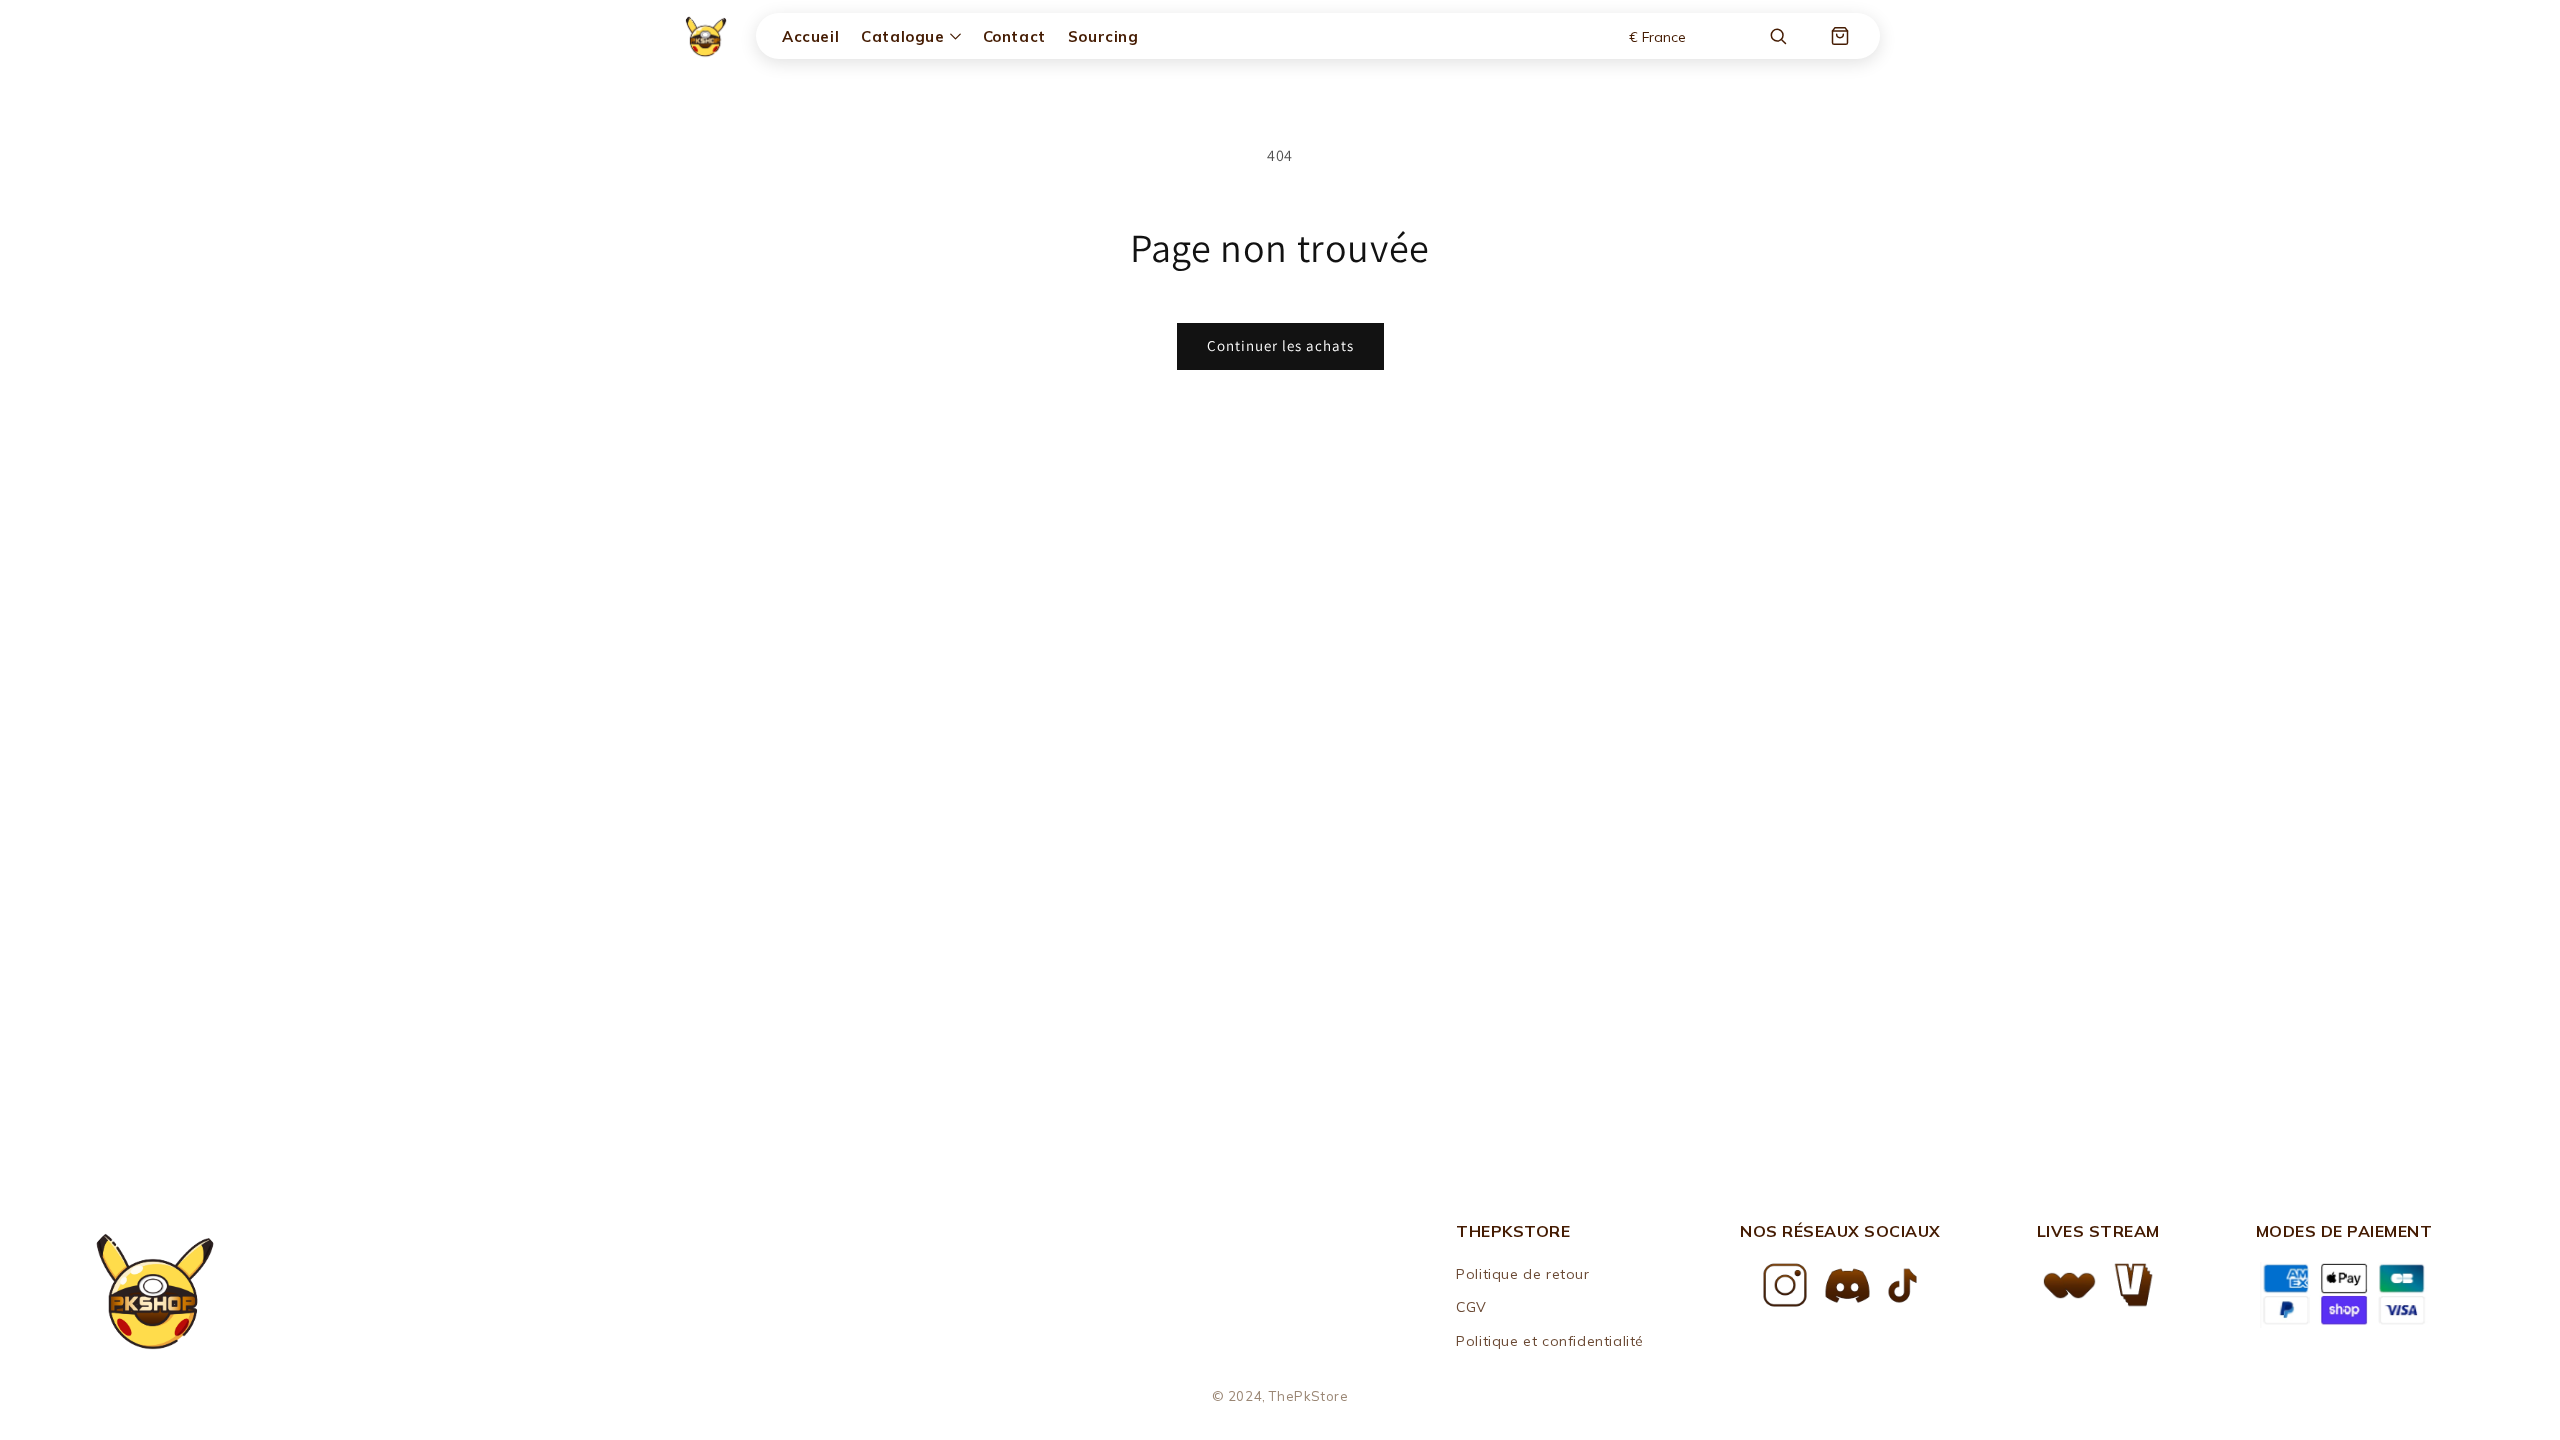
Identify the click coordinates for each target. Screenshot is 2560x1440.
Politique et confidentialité (1550, 1341)
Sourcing (1103, 36)
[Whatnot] (2069, 1285)
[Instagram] (1784, 1285)
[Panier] (1840, 36)
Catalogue (902, 36)
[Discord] (1847, 1285)
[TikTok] (1902, 1285)
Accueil (810, 36)
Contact (1014, 36)
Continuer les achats (1280, 345)
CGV (1471, 1307)
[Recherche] (1778, 36)
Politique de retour (1522, 1274)
